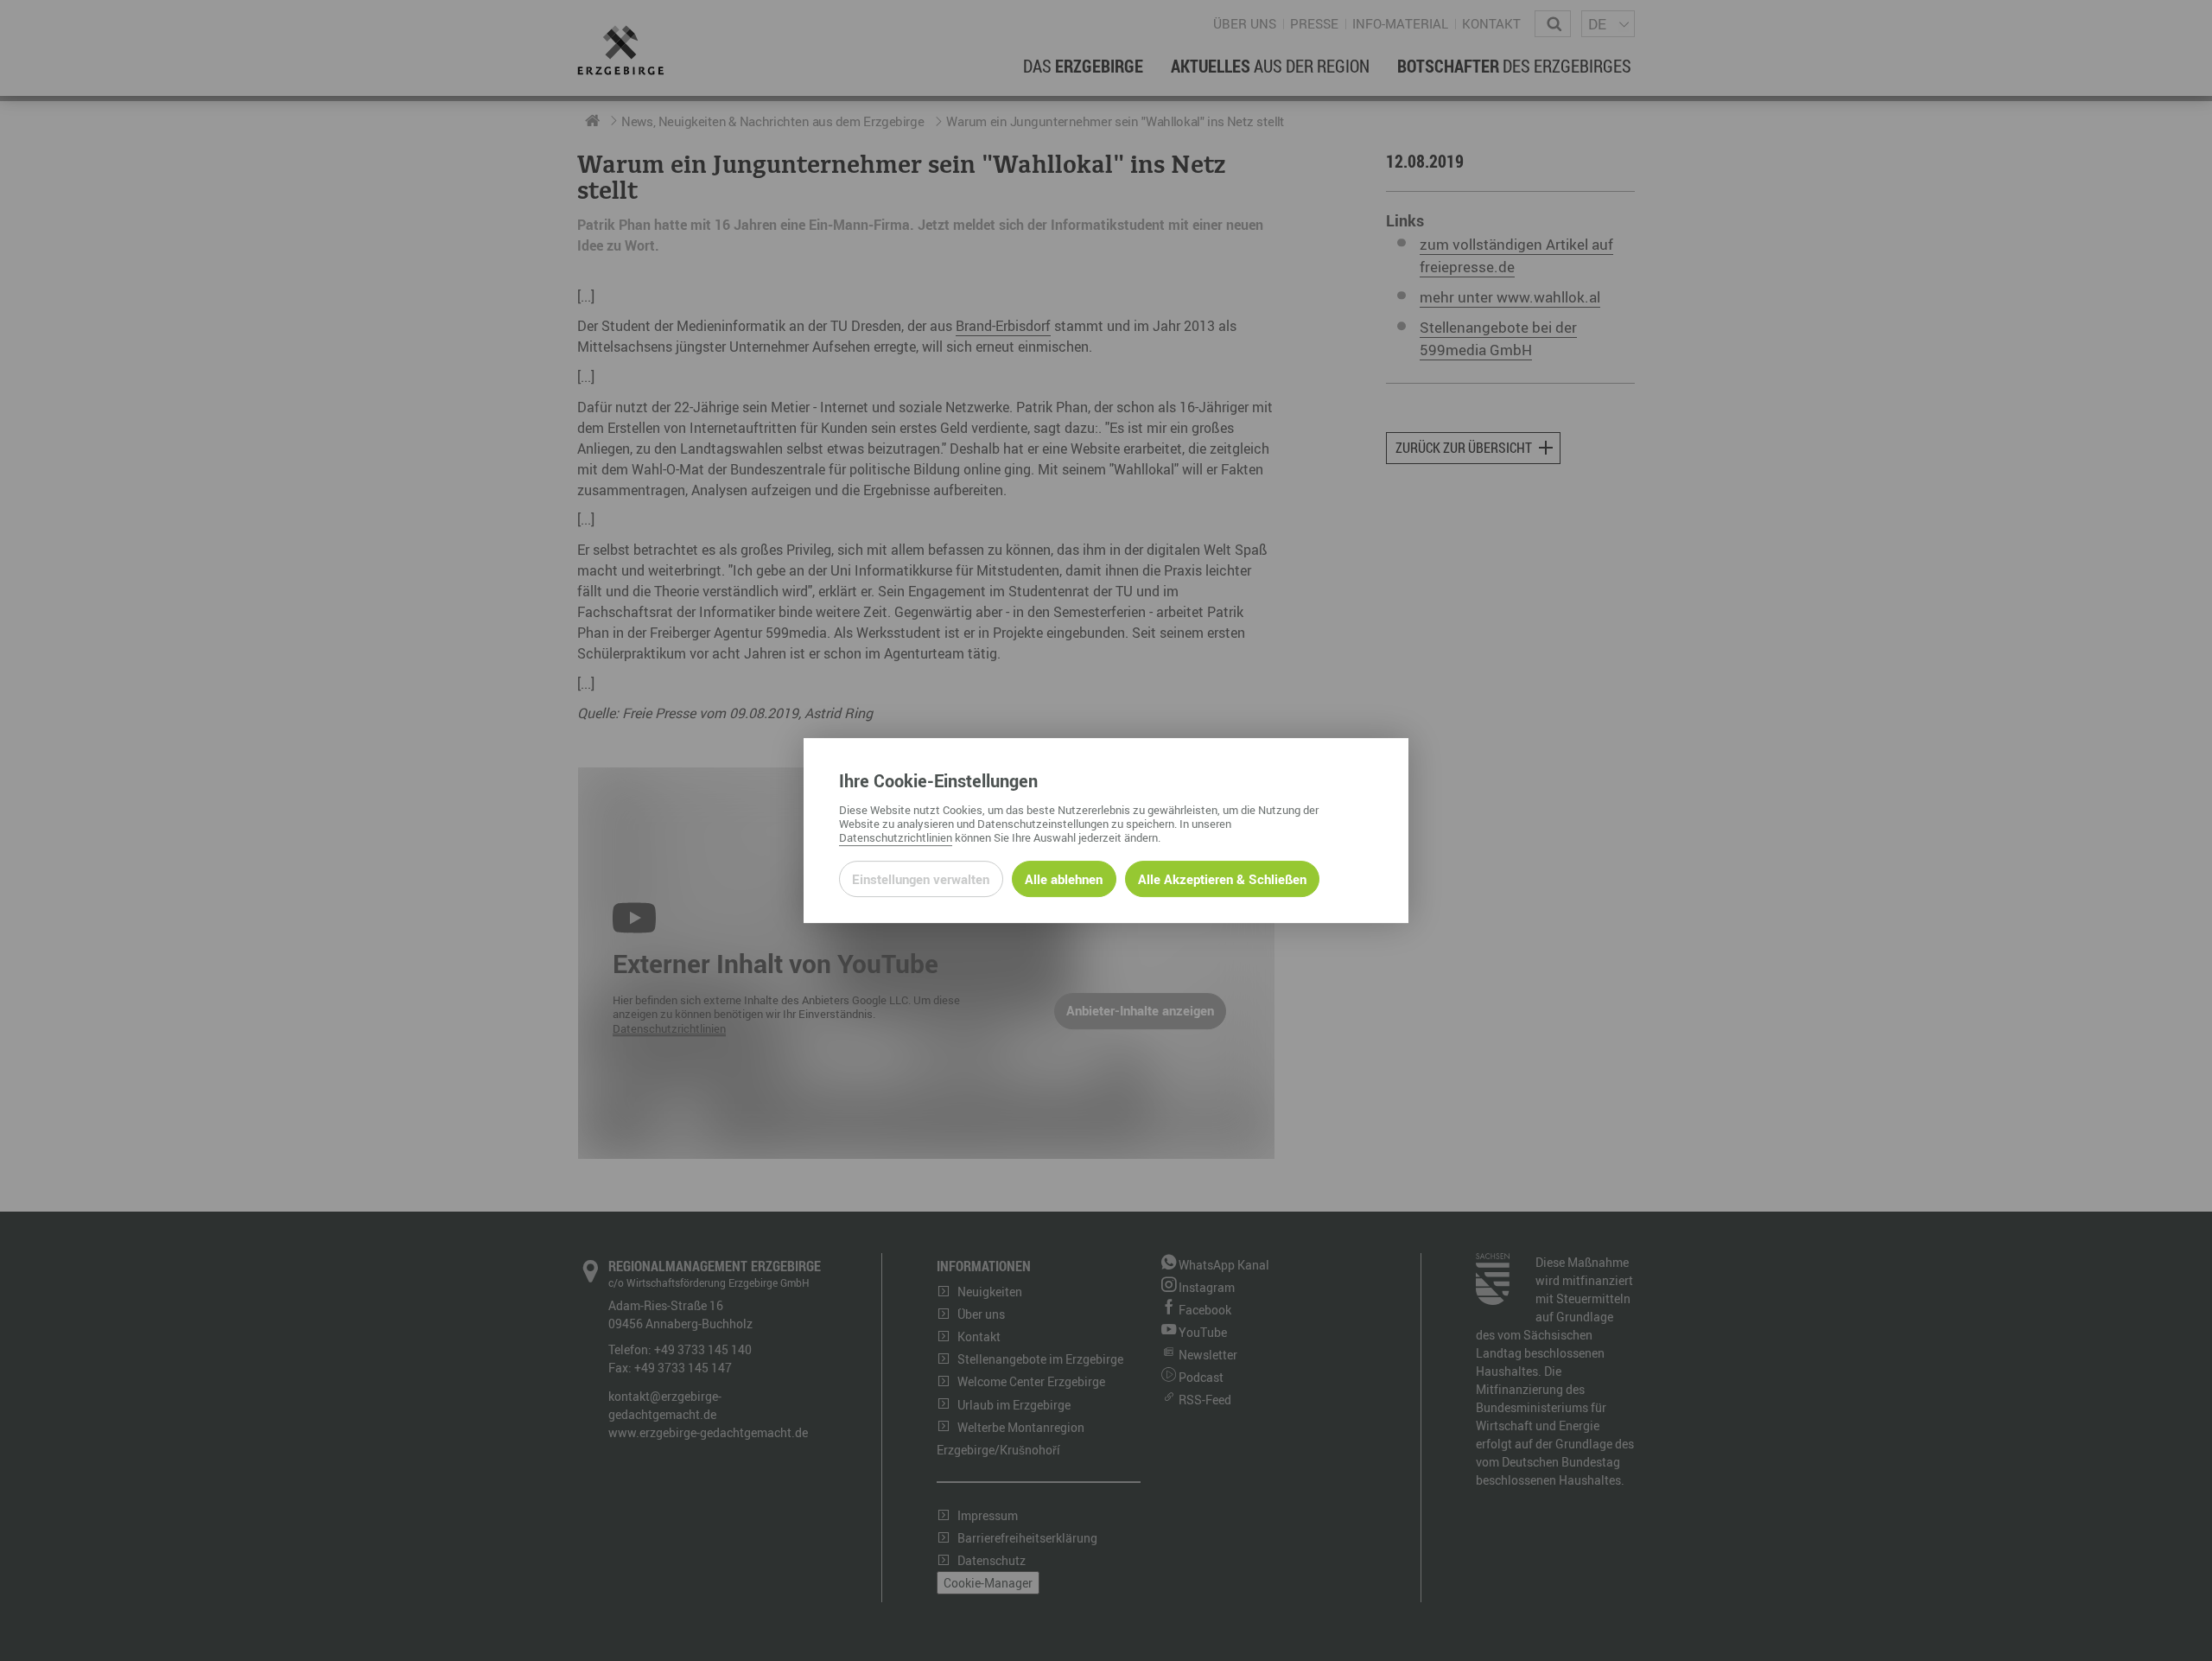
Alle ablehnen (1064, 879)
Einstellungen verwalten (921, 879)
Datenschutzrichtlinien (896, 837)
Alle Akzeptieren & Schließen (1222, 879)
